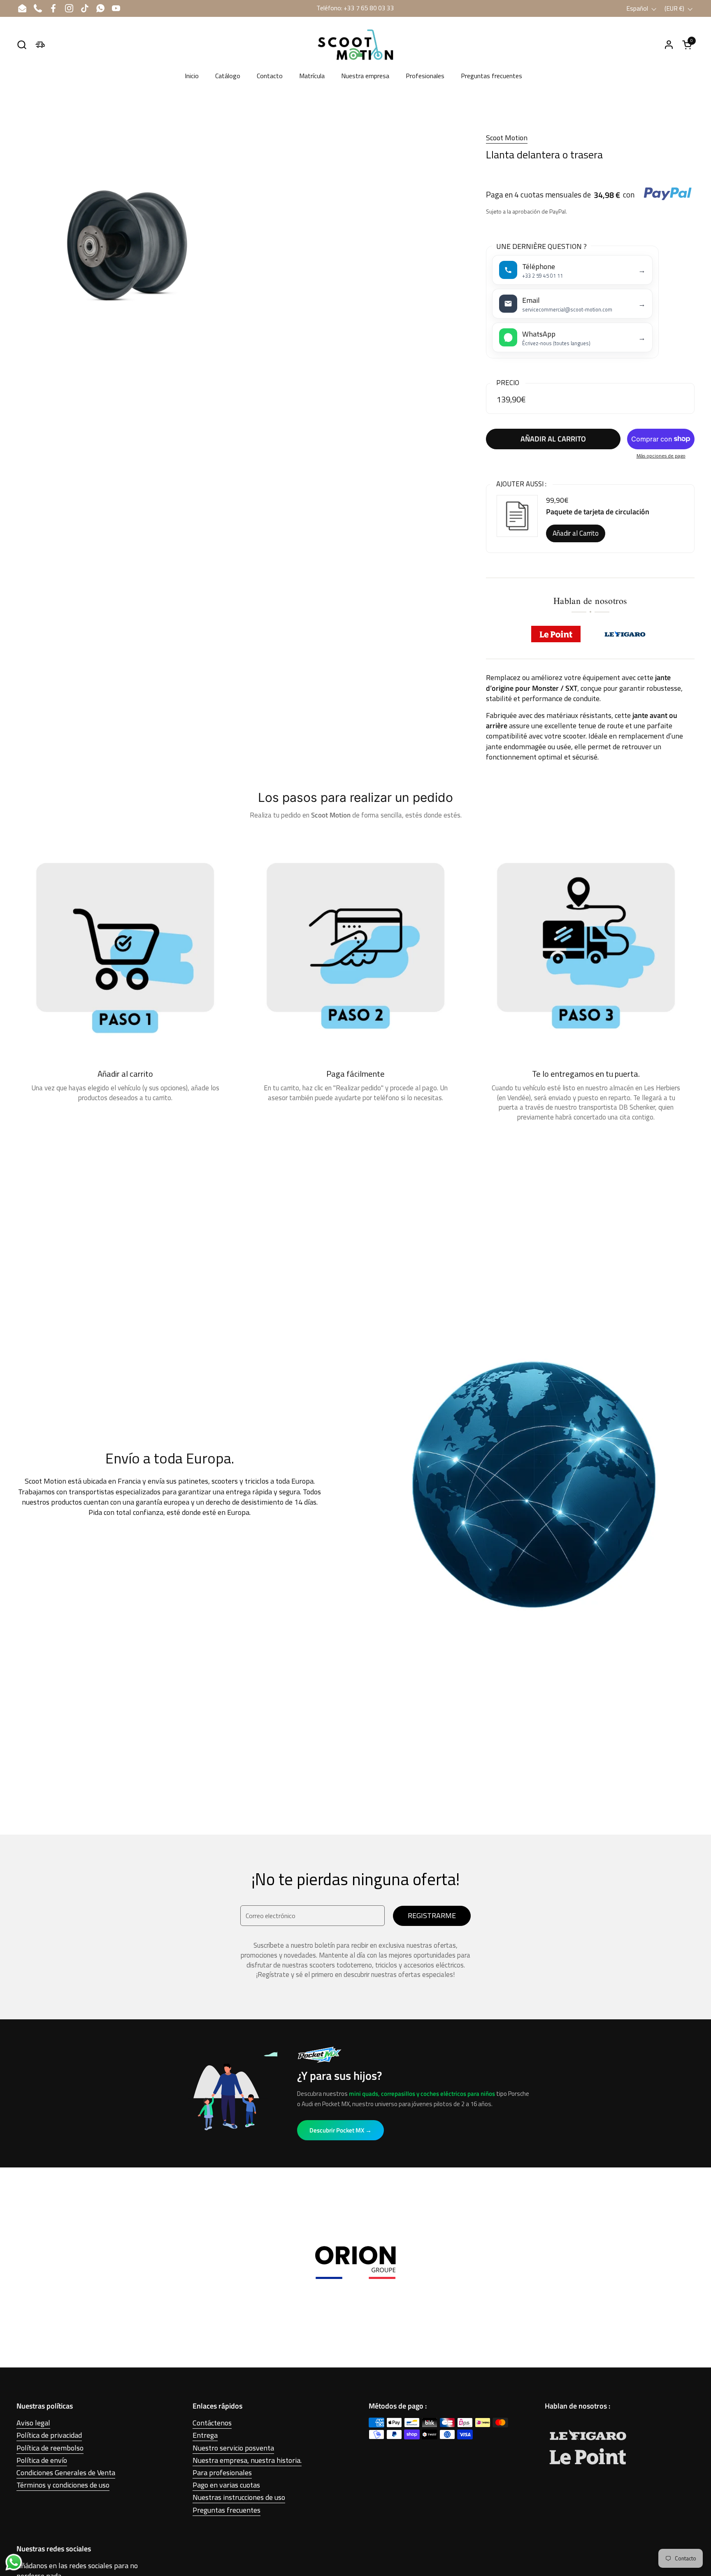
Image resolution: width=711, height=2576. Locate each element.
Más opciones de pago (661, 456)
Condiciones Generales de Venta (66, 2473)
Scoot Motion (507, 138)
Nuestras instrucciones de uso (239, 2497)
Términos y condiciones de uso (63, 2485)
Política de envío (42, 2460)
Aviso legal (33, 2423)
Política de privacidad (49, 2435)
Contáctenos (212, 2423)
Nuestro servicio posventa (233, 2448)
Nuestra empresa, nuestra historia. (247, 2460)
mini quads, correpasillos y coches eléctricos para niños (422, 2094)
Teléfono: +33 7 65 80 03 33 (355, 8)
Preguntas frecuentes (227, 2510)
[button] (22, 45)
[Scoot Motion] (355, 45)
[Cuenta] (669, 45)
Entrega (205, 2435)
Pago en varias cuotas (226, 2485)
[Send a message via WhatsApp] (14, 2562)
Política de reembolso (50, 2448)
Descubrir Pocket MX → (340, 2130)
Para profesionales (222, 2473)
